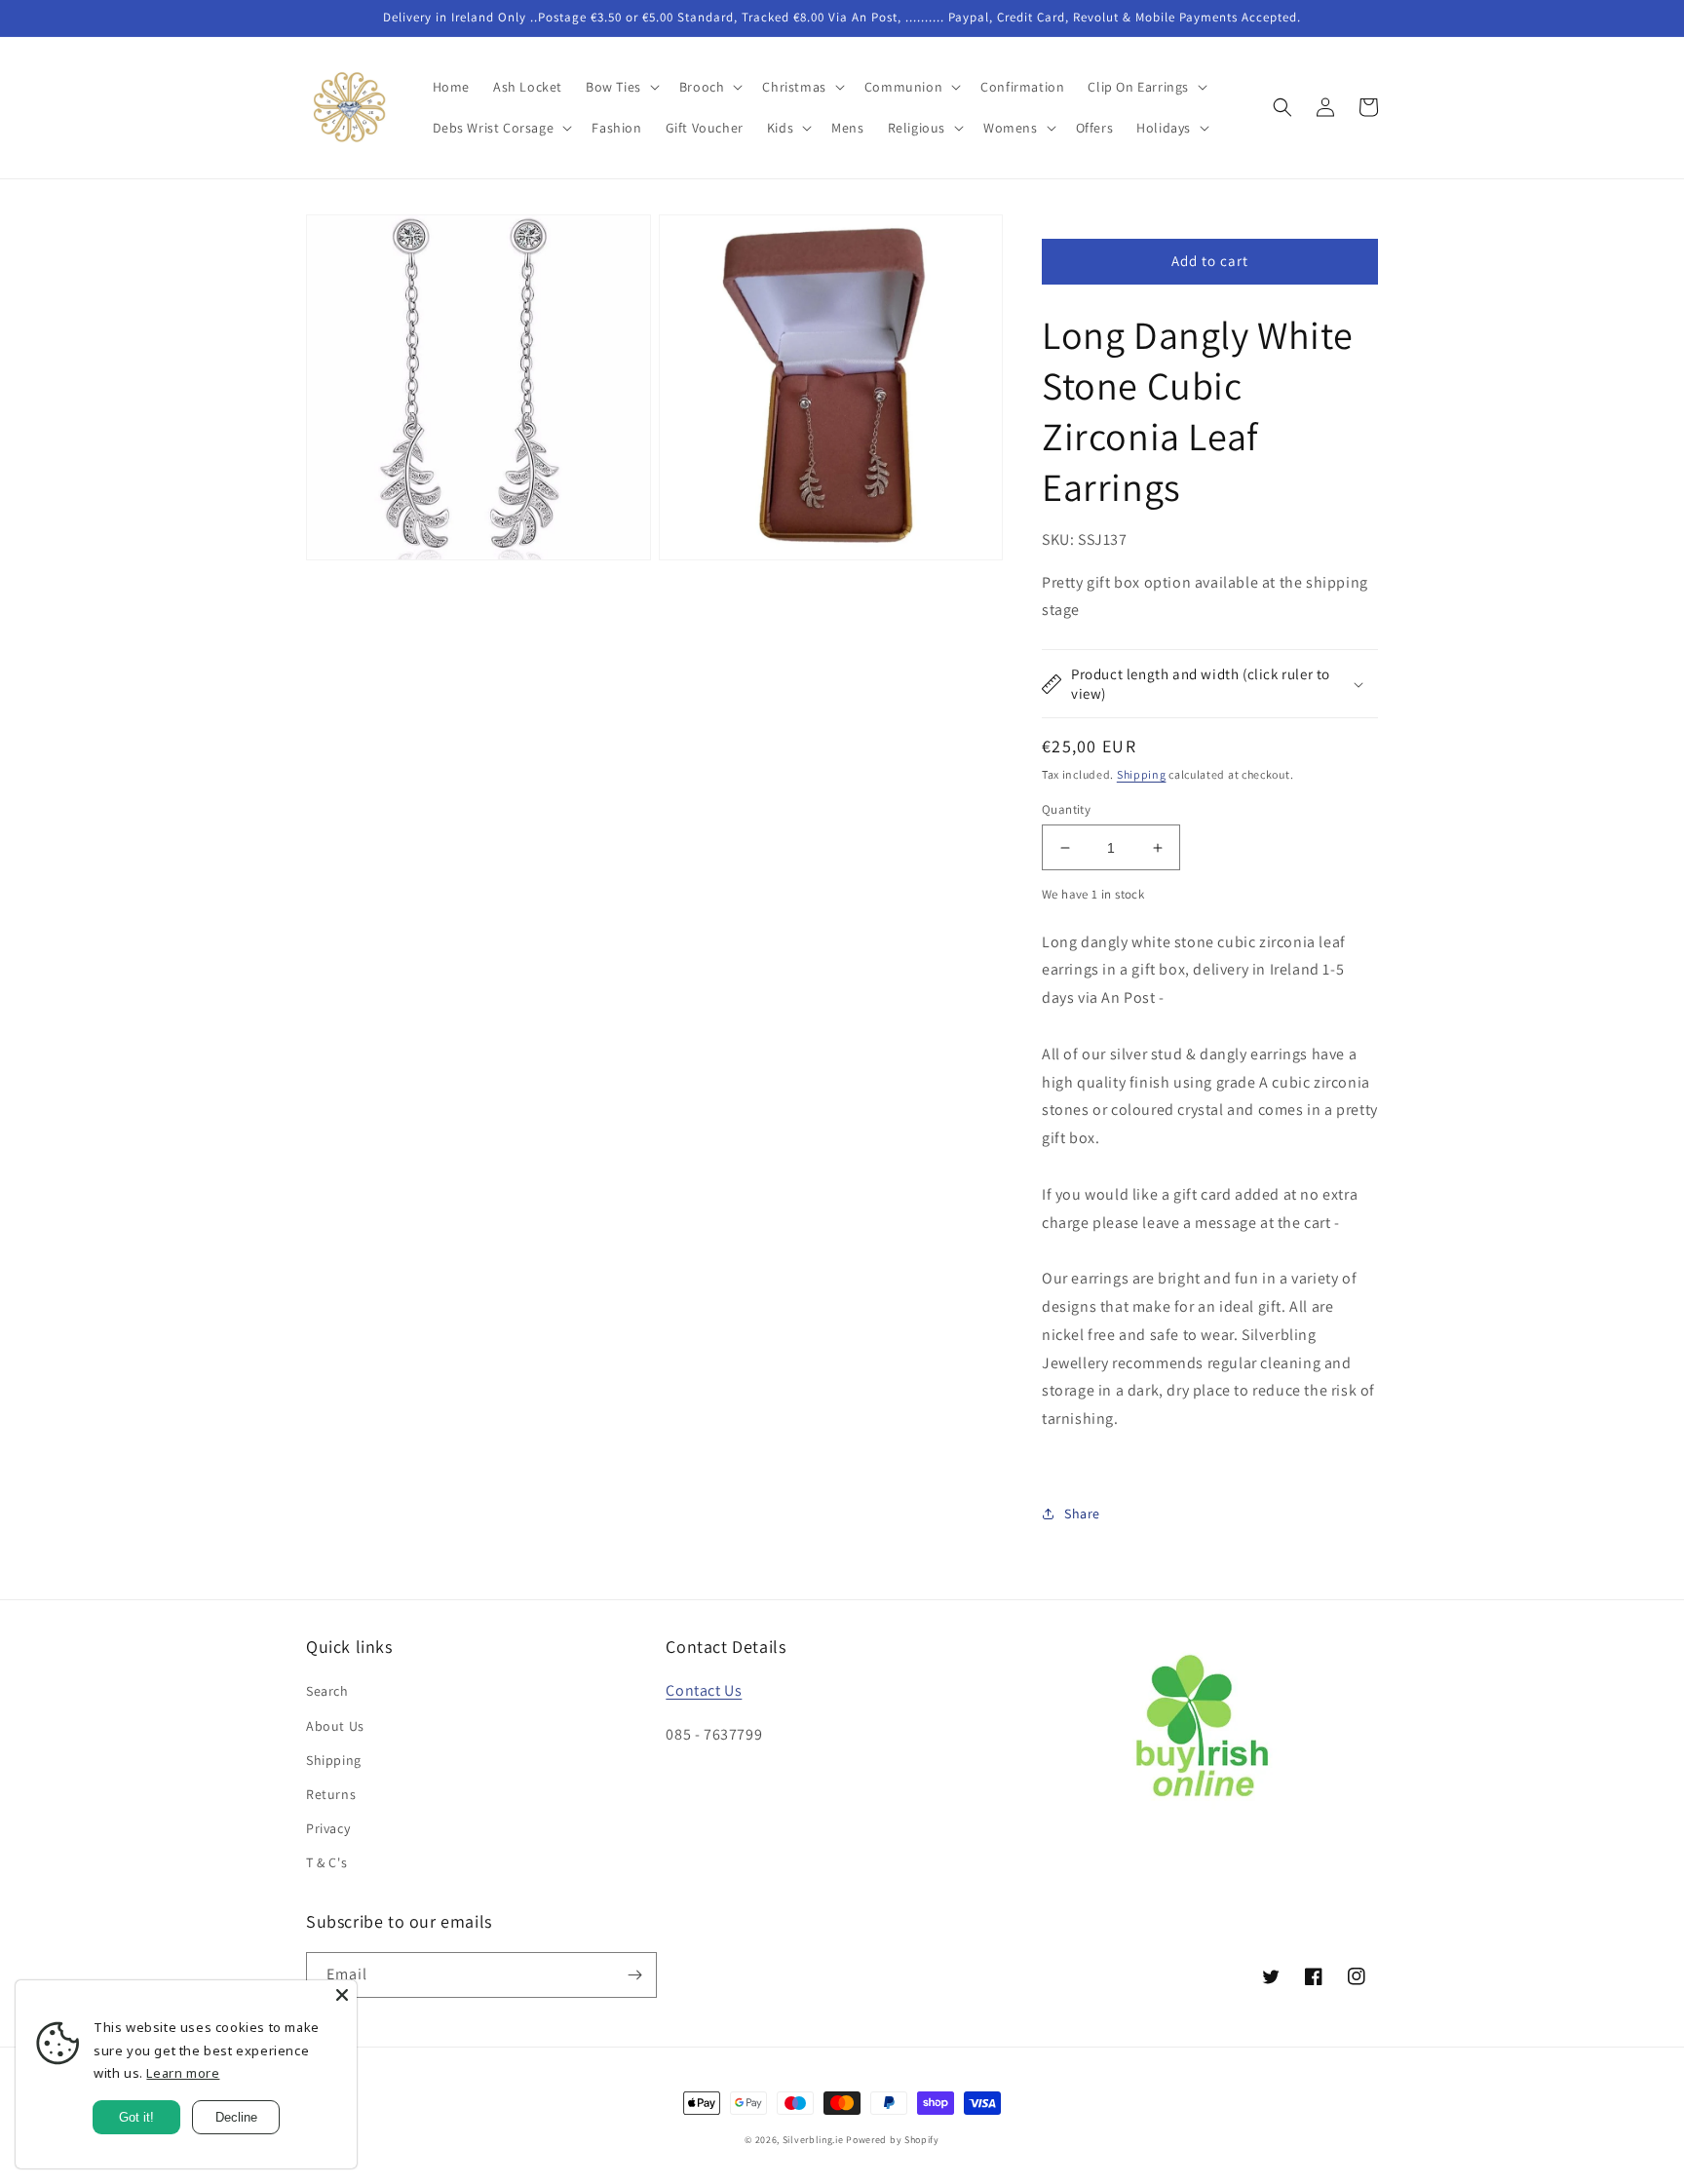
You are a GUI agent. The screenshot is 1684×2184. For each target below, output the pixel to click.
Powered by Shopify (893, 2140)
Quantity (1066, 809)
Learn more (183, 2073)
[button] (621, 87)
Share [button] (1082, 1513)
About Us (335, 1726)
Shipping (1142, 774)
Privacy (328, 1828)
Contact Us (704, 1690)
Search (327, 1691)
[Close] (342, 1995)
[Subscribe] (634, 1975)
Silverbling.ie (813, 2140)
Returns (331, 1794)
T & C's (326, 1862)
